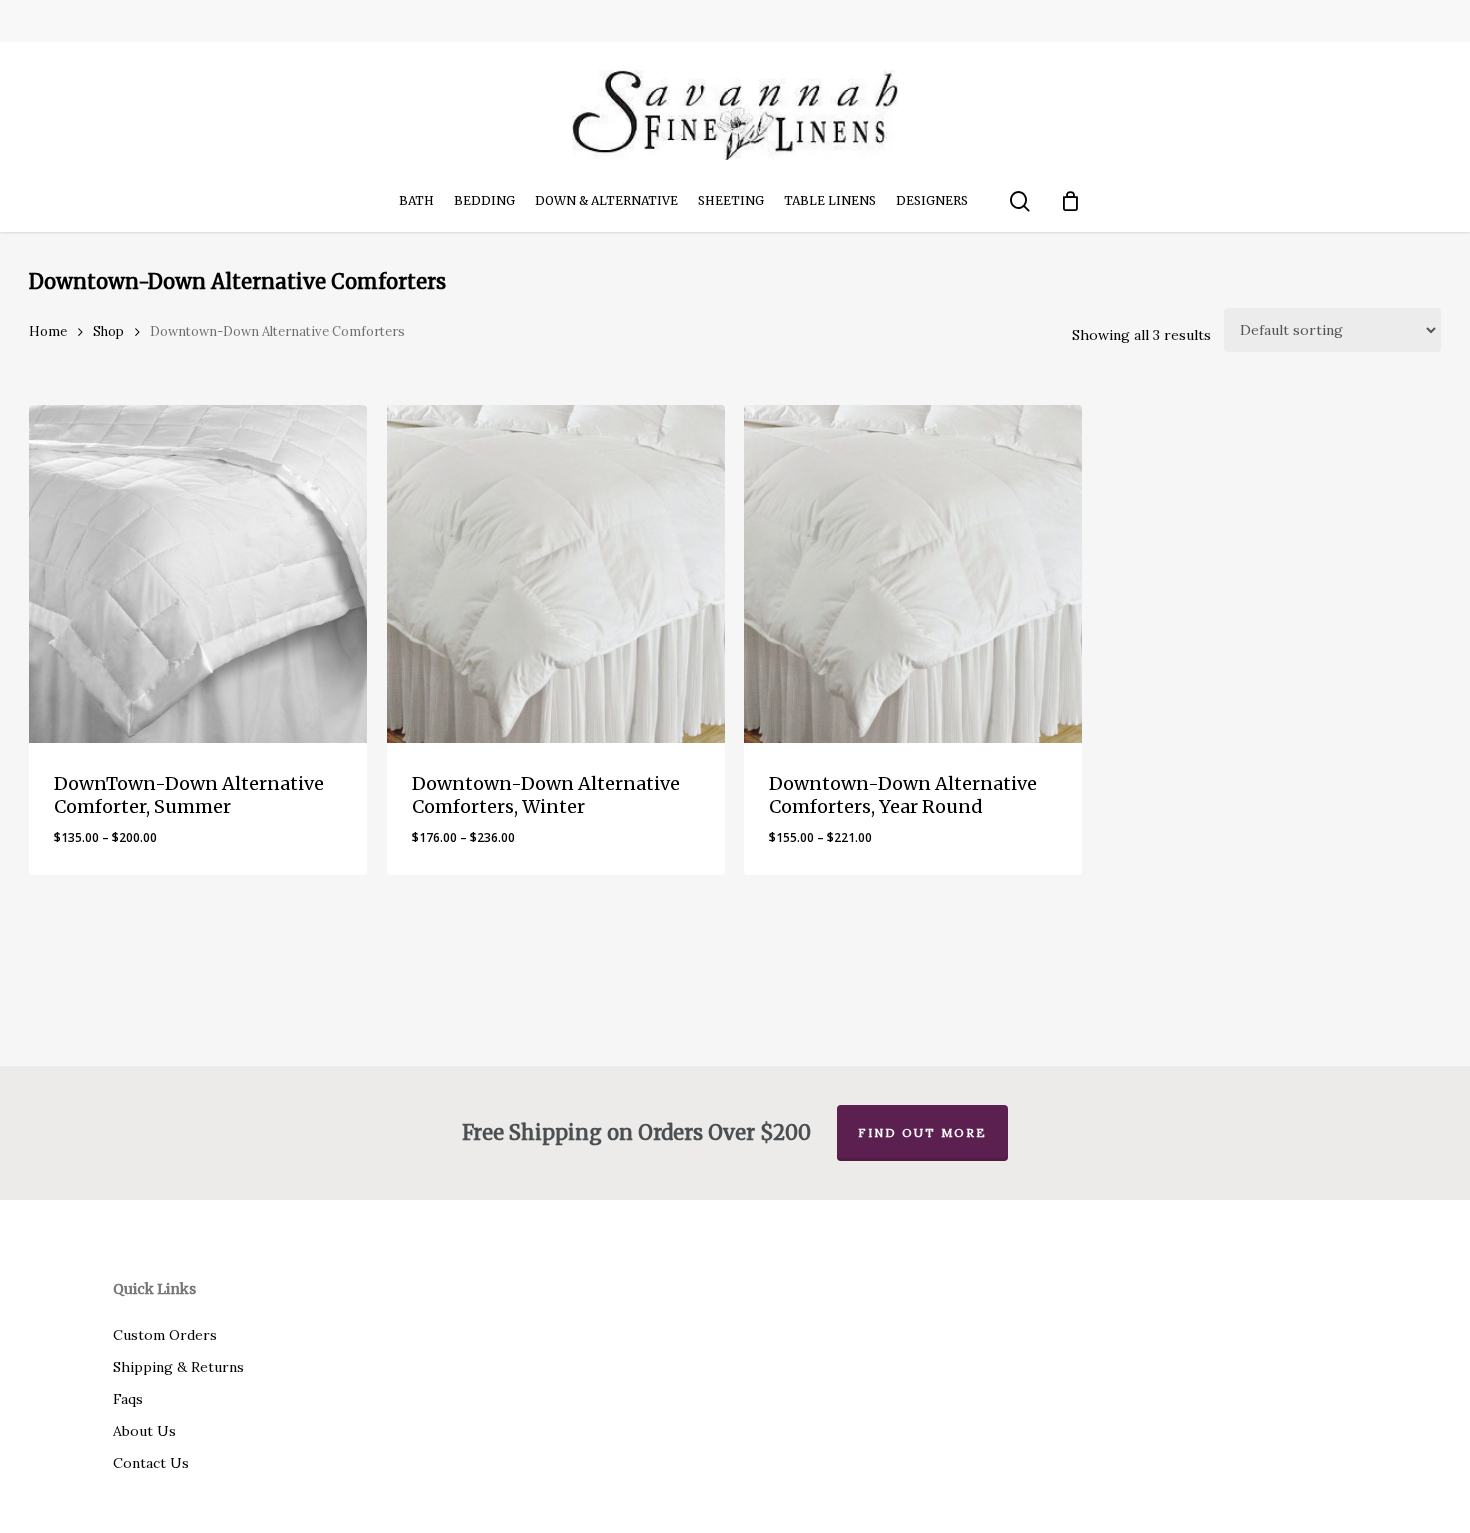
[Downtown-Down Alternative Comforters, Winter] (556, 574)
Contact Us (151, 1463)
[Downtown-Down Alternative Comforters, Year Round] (913, 574)
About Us (144, 1431)
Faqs (128, 1399)
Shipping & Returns (178, 1367)
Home (48, 331)
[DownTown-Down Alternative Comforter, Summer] (198, 574)
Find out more (922, 1132)
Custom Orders (165, 1335)
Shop (108, 331)
